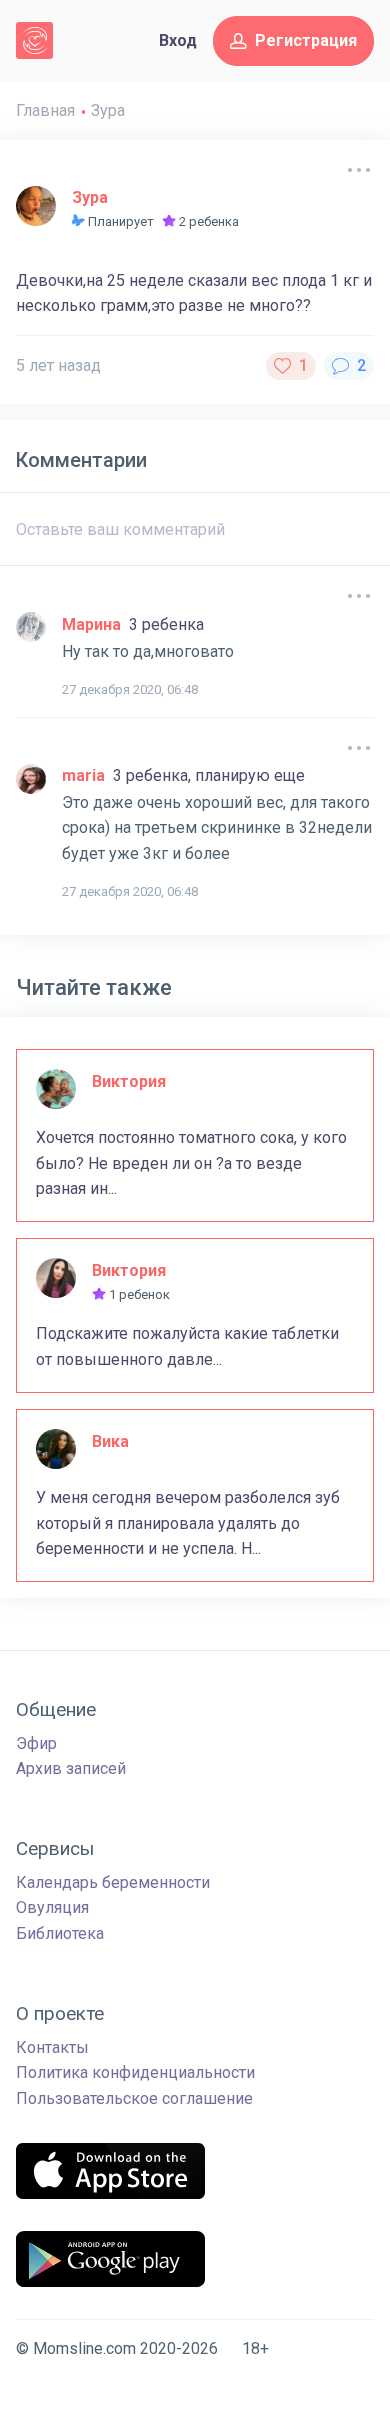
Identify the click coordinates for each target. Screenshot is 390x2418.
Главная (45, 110)
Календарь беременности (113, 1882)
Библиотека (60, 1933)
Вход (178, 40)
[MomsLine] (34, 40)
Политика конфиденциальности (135, 2072)
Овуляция (52, 1907)
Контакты (52, 2047)
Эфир (36, 1743)
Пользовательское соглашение (134, 2098)
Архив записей (71, 1768)
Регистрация (306, 40)
